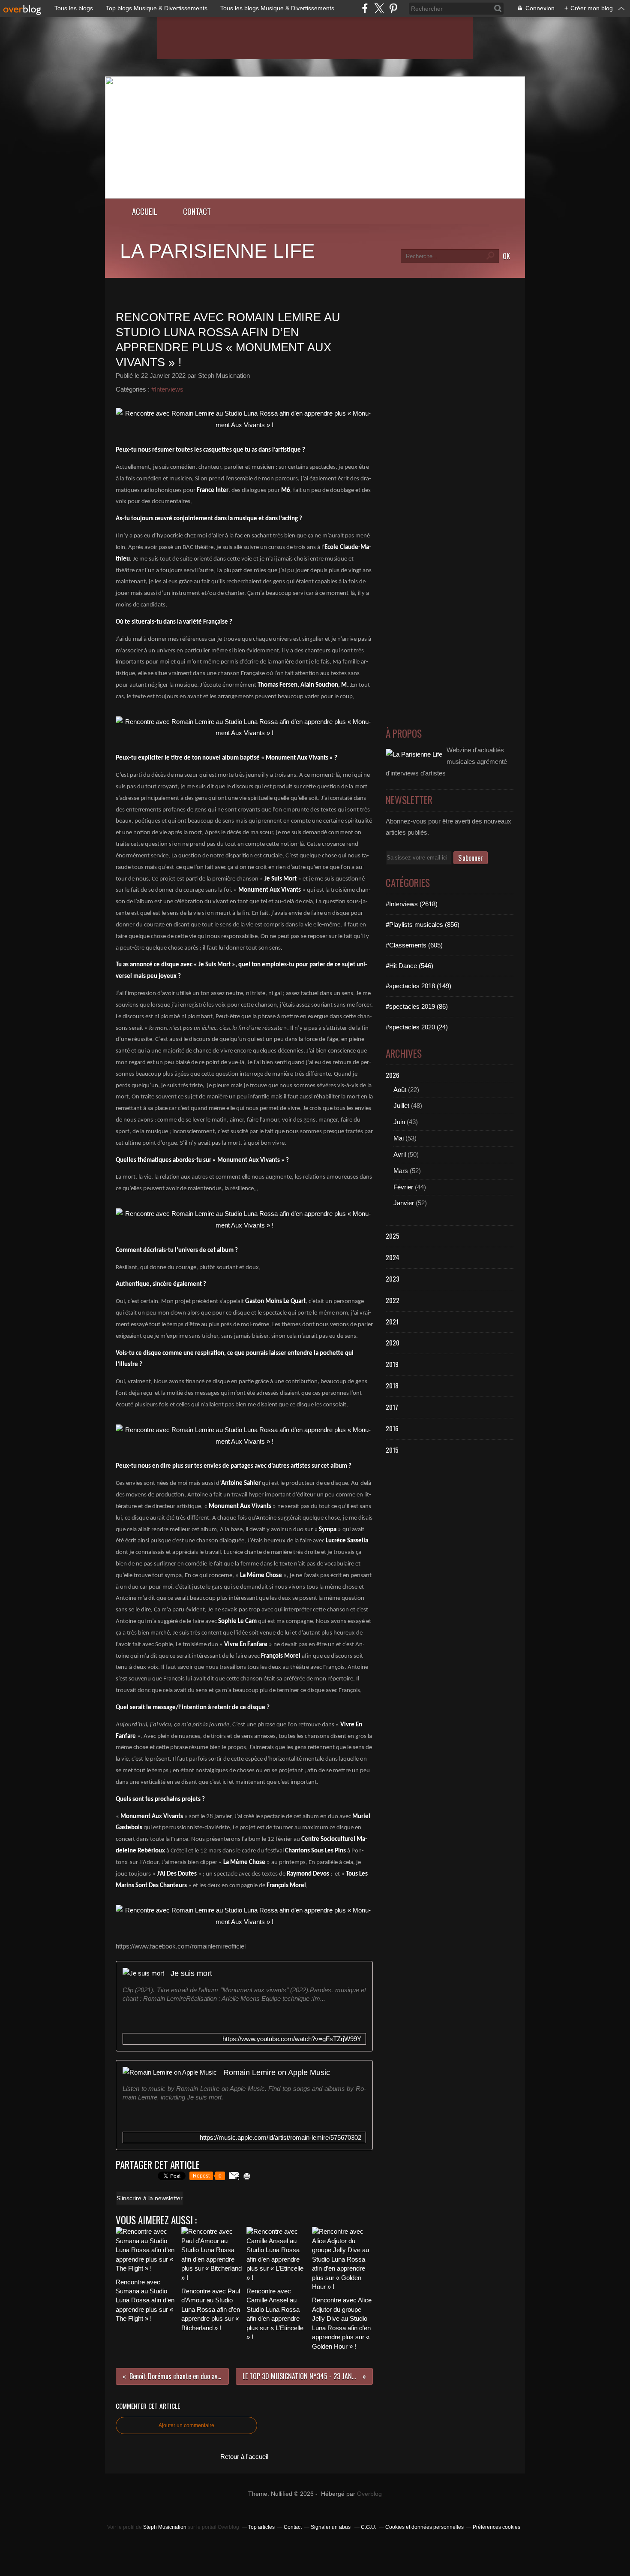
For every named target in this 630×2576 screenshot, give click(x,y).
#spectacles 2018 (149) (418, 986)
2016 (392, 1428)
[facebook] (365, 8)
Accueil (145, 211)
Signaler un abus (331, 2527)
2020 (393, 1342)
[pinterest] (393, 8)
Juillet (401, 1106)
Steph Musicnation (165, 2527)
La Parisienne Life (217, 251)
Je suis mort (191, 1973)
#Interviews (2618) (412, 904)
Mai (399, 1138)
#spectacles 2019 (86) (417, 1006)
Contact (197, 211)
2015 (392, 1450)
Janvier (404, 1203)
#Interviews (167, 389)
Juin (399, 1122)
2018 (392, 1385)
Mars (401, 1171)
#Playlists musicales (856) (423, 925)
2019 (392, 1364)
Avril (400, 1154)
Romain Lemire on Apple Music (277, 2072)
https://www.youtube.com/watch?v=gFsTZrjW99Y (292, 2039)
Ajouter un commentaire (186, 2425)
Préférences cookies (496, 2527)
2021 (392, 1321)
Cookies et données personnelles (424, 2527)
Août (400, 1090)
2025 (393, 1236)
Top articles (261, 2527)
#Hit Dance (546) (409, 966)
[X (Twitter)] (379, 8)
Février (403, 1187)
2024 (393, 1257)
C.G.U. (369, 2527)
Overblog (369, 2494)
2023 (393, 1279)
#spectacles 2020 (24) (417, 1027)
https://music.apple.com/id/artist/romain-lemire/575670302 (280, 2137)
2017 (392, 1407)
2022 (393, 1300)
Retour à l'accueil (244, 2457)
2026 (393, 1075)
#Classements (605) (414, 945)
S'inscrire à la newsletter (150, 2198)
